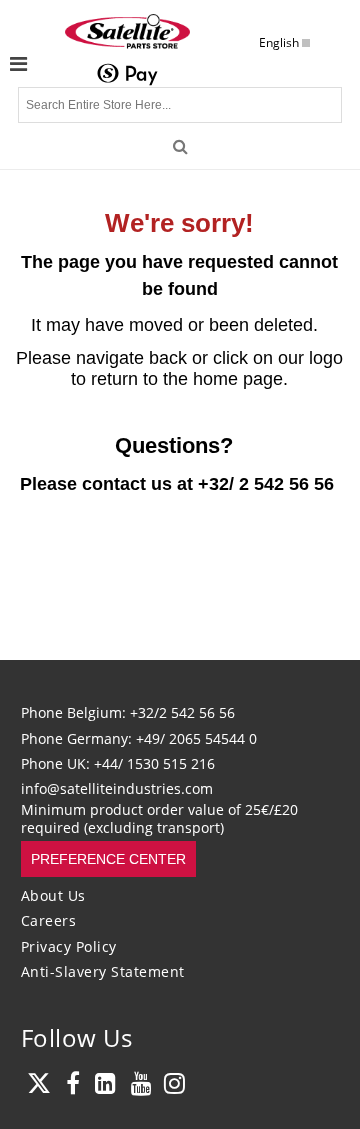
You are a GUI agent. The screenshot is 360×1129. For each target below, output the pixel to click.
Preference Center (108, 859)
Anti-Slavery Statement (103, 971)
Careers (49, 920)
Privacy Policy (69, 946)
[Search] (180, 146)
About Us (53, 895)
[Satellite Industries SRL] (127, 31)
